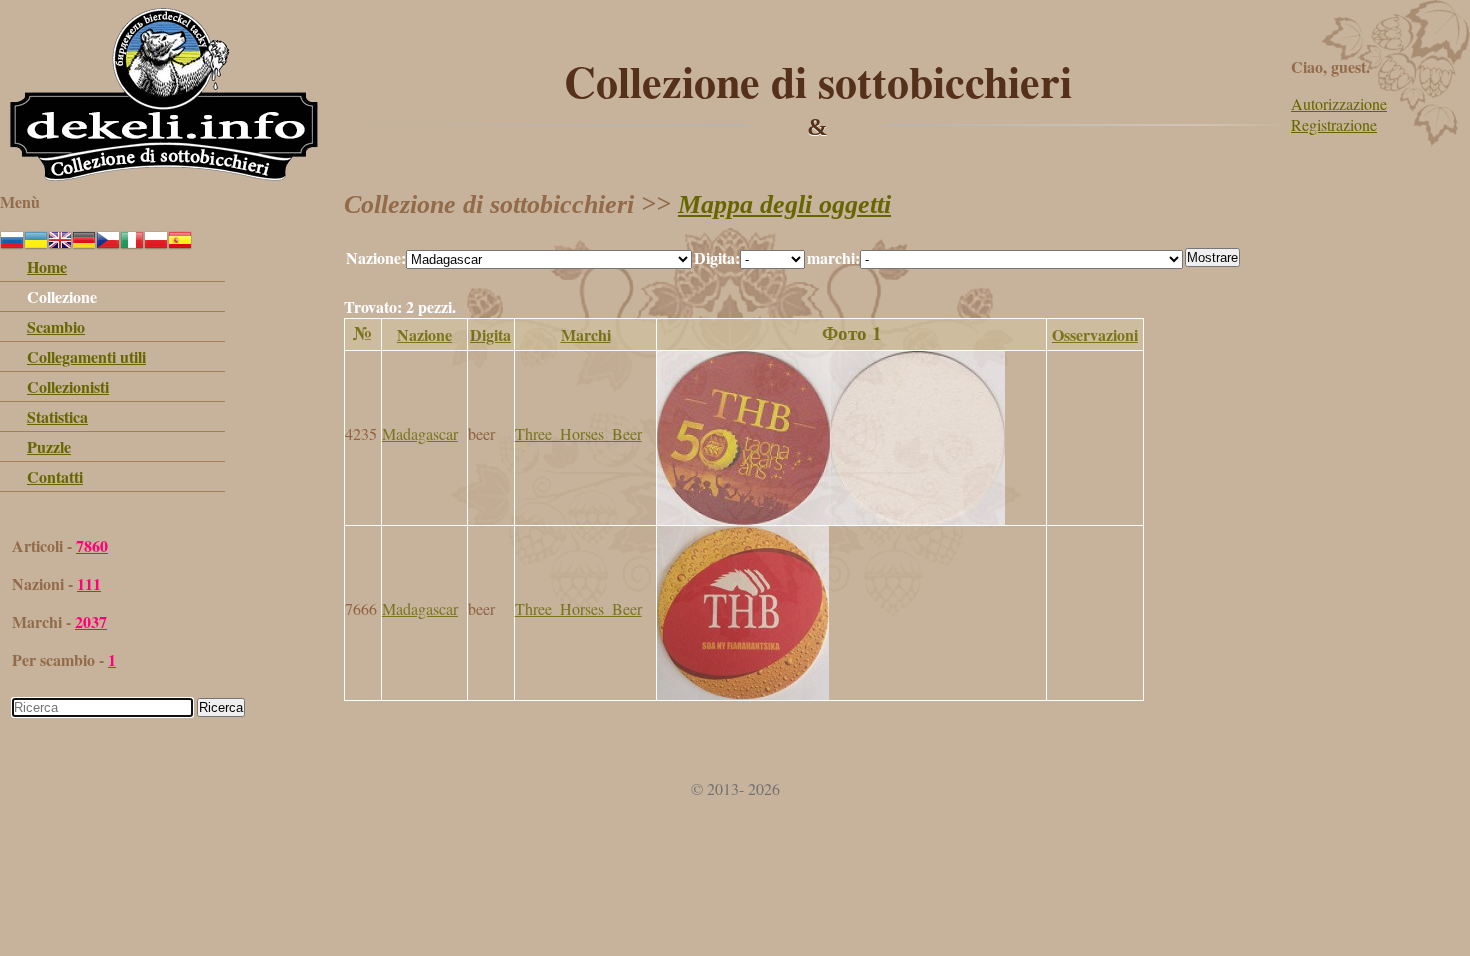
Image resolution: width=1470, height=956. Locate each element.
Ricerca (221, 707)
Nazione (424, 334)
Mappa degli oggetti (784, 204)
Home (47, 266)
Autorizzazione (1339, 103)
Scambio (56, 326)
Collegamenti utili (86, 356)
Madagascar (420, 433)
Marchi (586, 334)
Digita (490, 334)
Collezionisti (68, 386)
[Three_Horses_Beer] (831, 518)
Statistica (57, 416)
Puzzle (49, 446)
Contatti (55, 476)
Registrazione (1334, 124)
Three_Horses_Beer (578, 433)
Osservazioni (1095, 334)
